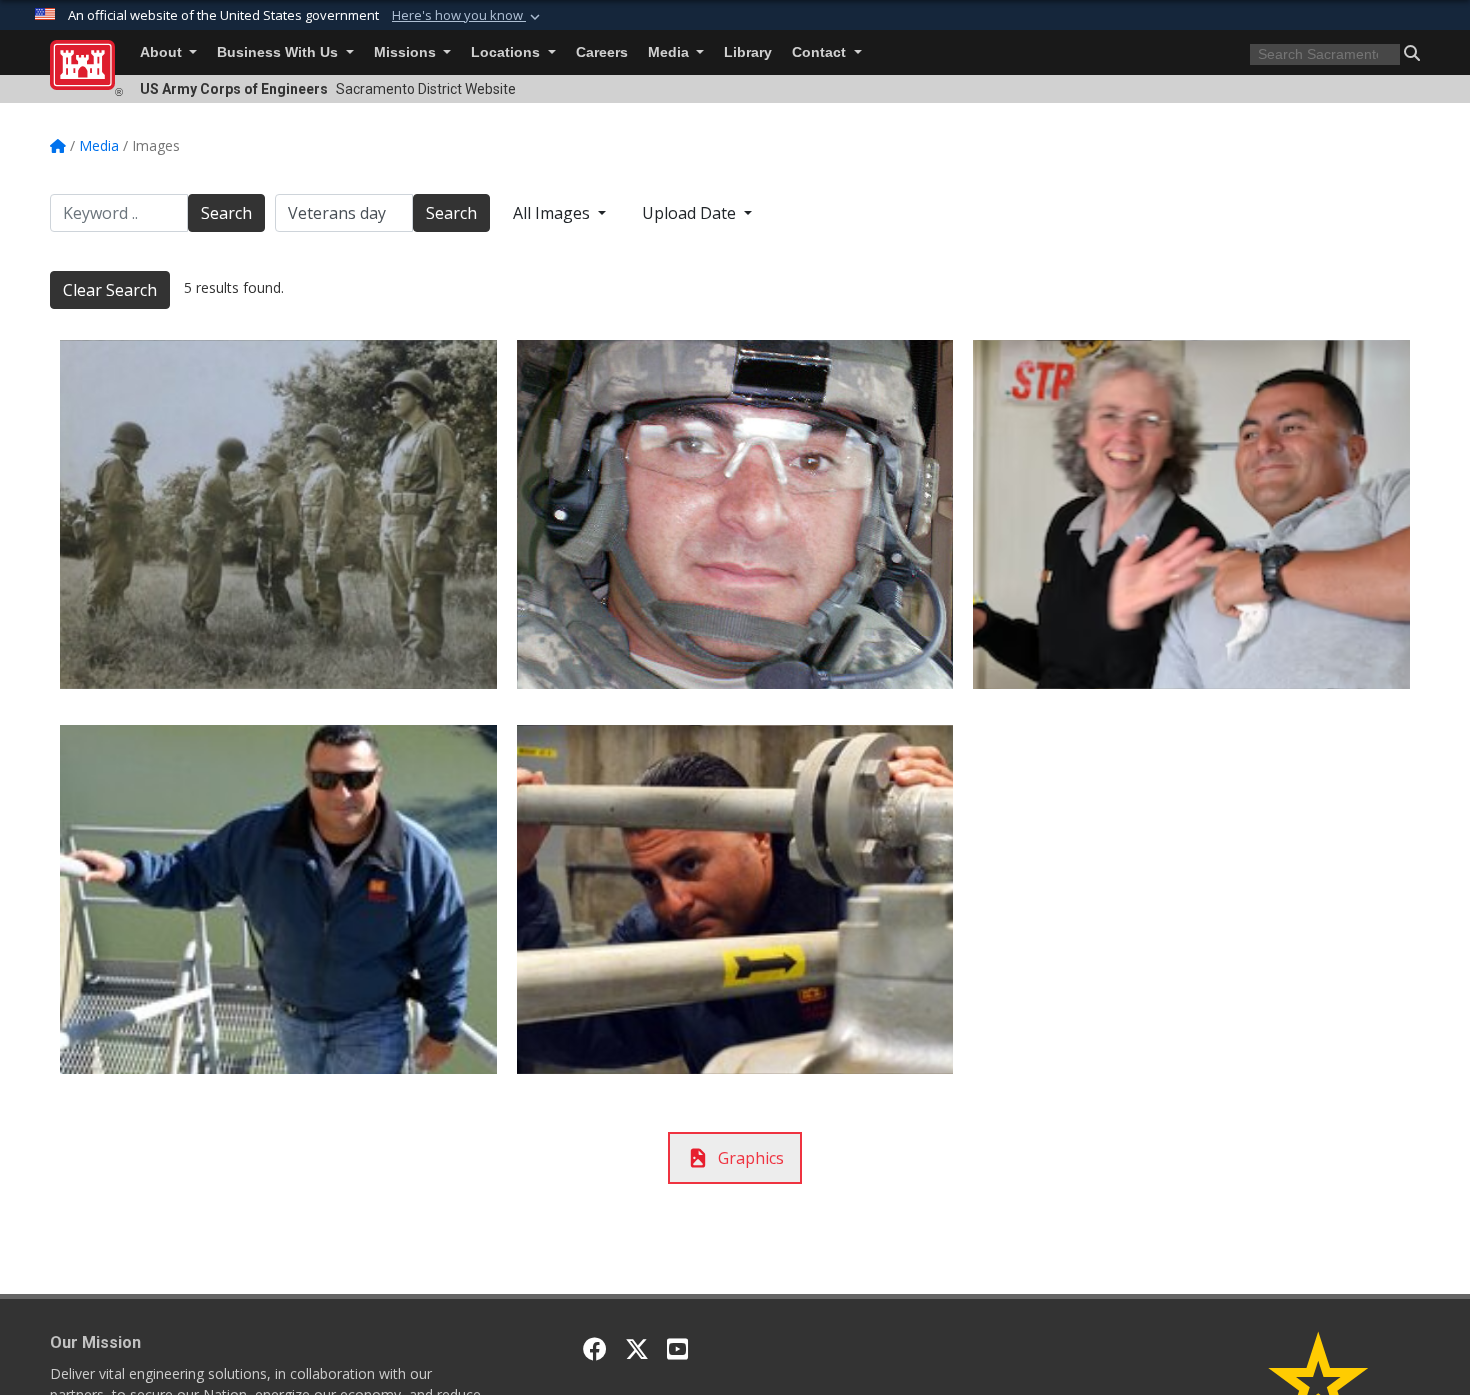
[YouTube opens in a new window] (677, 1349)
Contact (821, 52)
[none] (278, 514)
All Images (553, 213)
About (163, 52)
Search (226, 213)
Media (670, 52)
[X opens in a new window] (637, 1349)
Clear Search (110, 290)
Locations (507, 52)
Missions (407, 52)
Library (748, 52)
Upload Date (691, 213)
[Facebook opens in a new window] (595, 1349)
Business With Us (279, 52)
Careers (602, 52)
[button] (468, 16)
